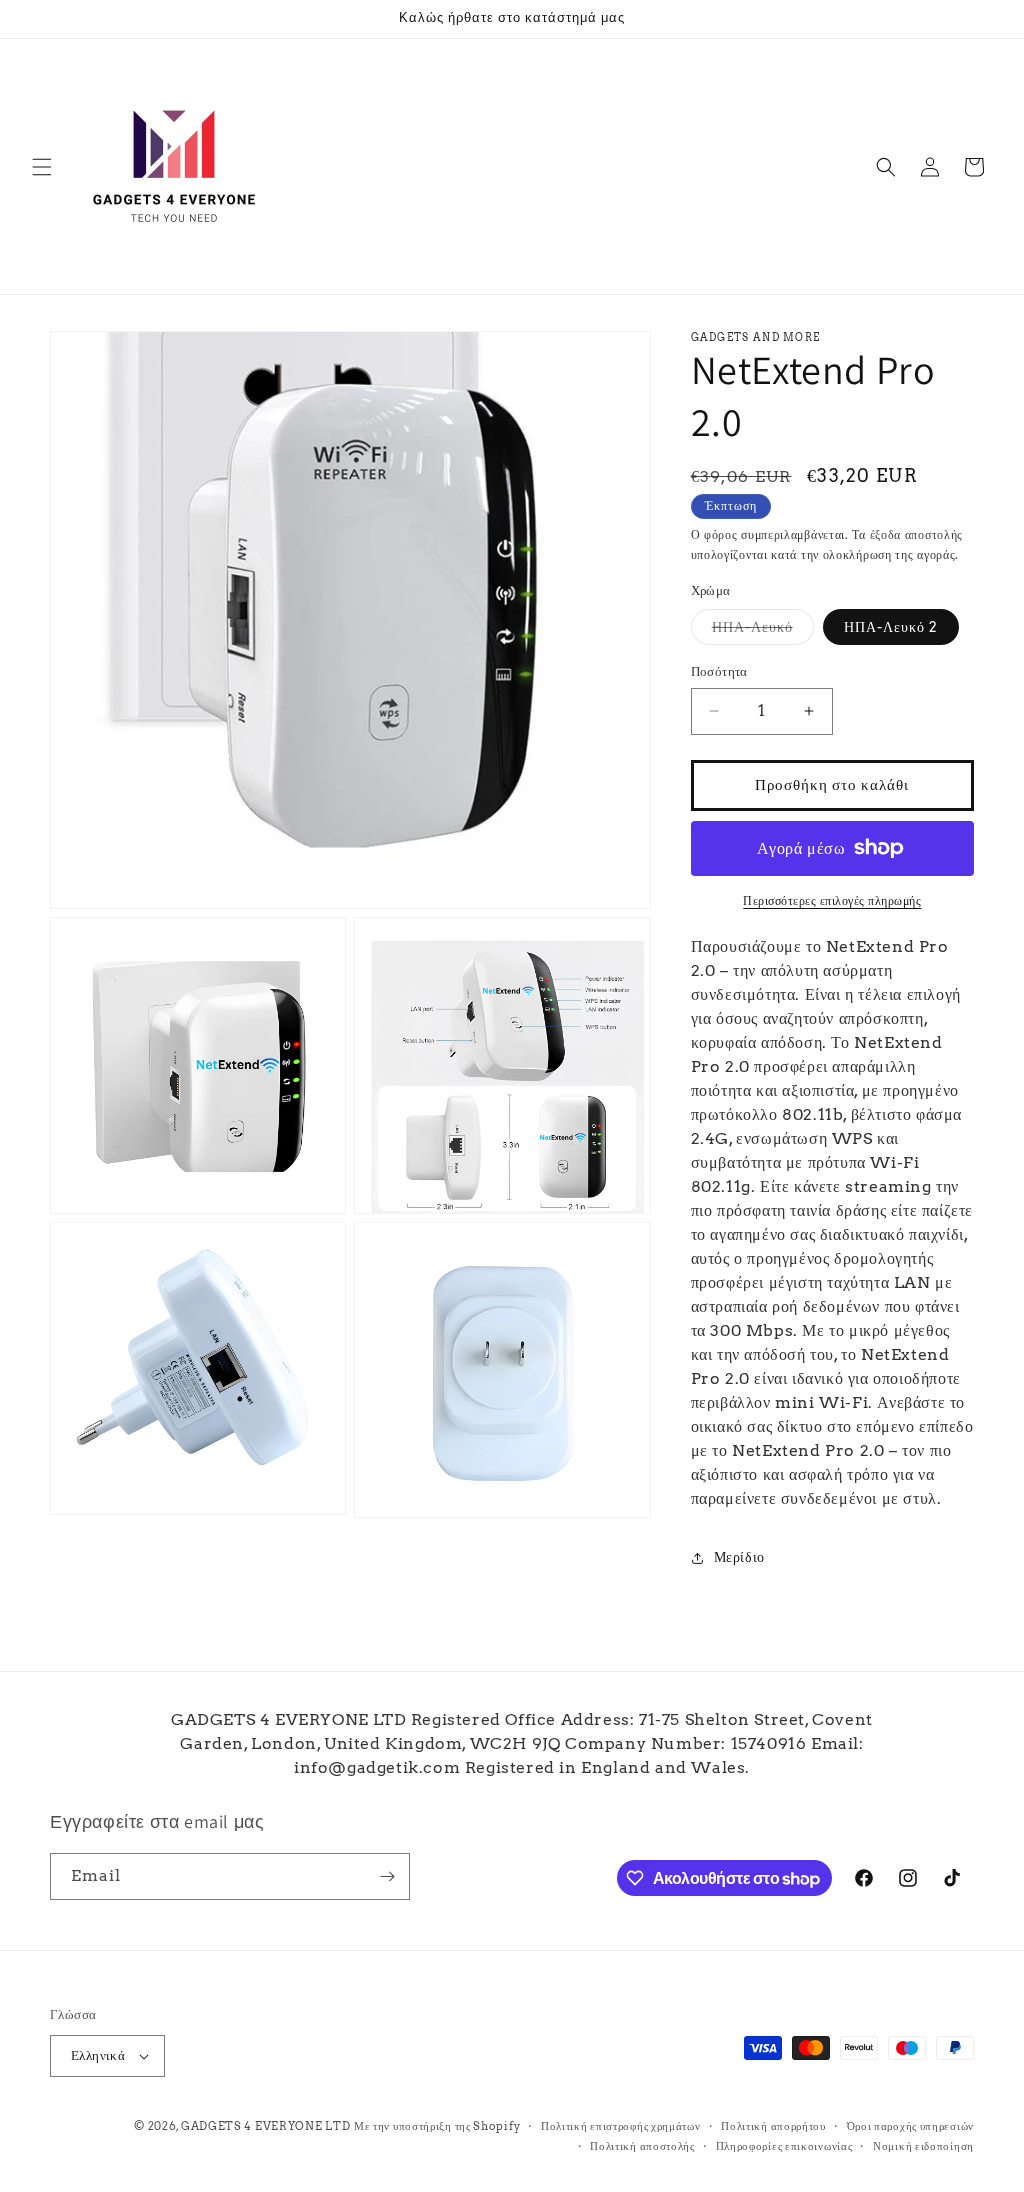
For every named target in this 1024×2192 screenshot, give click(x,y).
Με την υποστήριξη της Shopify (437, 2126)
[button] (42, 167)
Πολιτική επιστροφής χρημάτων (621, 2126)
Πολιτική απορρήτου (773, 2126)
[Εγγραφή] (387, 1876)
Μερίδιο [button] (739, 1557)
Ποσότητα (719, 671)
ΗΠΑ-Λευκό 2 (891, 627)
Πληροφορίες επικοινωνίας (784, 2146)
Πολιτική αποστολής (642, 2146)
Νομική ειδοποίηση (923, 2146)
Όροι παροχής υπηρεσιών (910, 2126)
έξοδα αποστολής (917, 534)
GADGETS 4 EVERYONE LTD (265, 2126)
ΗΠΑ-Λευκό (763, 631)
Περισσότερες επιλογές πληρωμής (832, 900)
